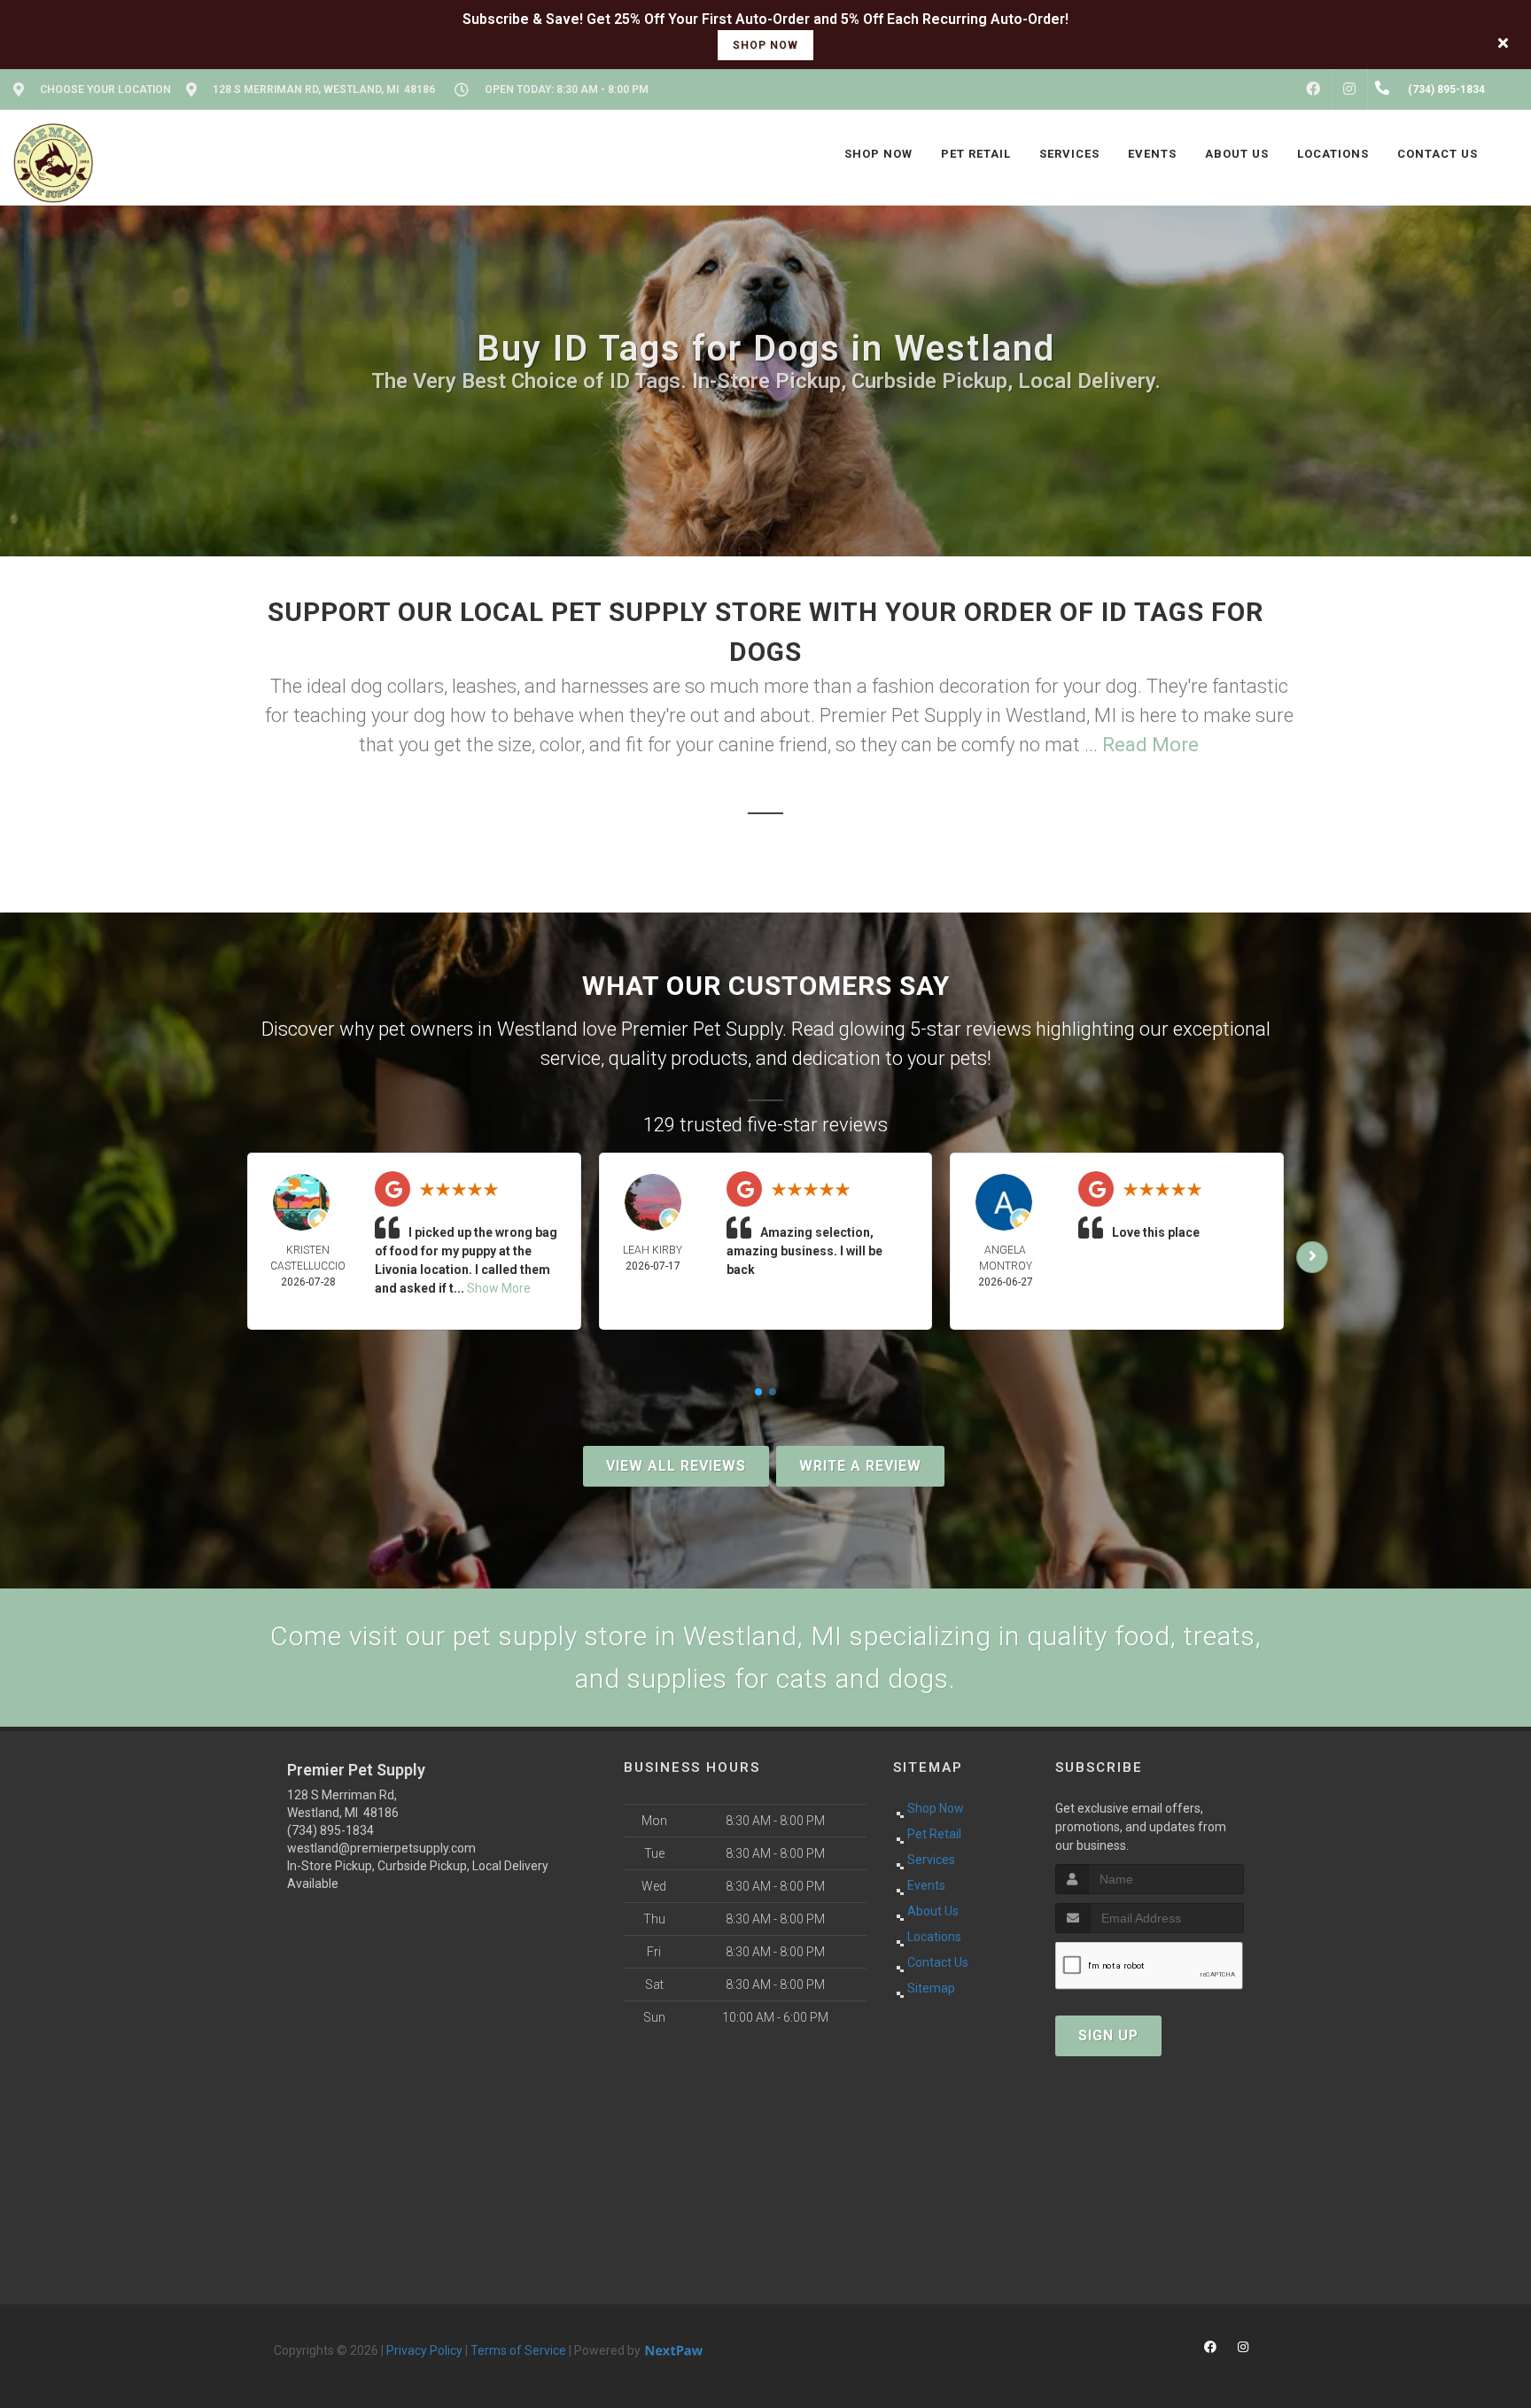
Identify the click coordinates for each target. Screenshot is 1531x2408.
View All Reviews (676, 1466)
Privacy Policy (424, 2350)
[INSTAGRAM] (1349, 89)
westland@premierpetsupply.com (381, 1848)
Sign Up (1108, 2035)
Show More (499, 1288)
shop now (765, 45)
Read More (1150, 745)
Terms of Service (518, 2350)
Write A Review (860, 1466)
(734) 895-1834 (330, 1830)
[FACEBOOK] (1313, 89)
